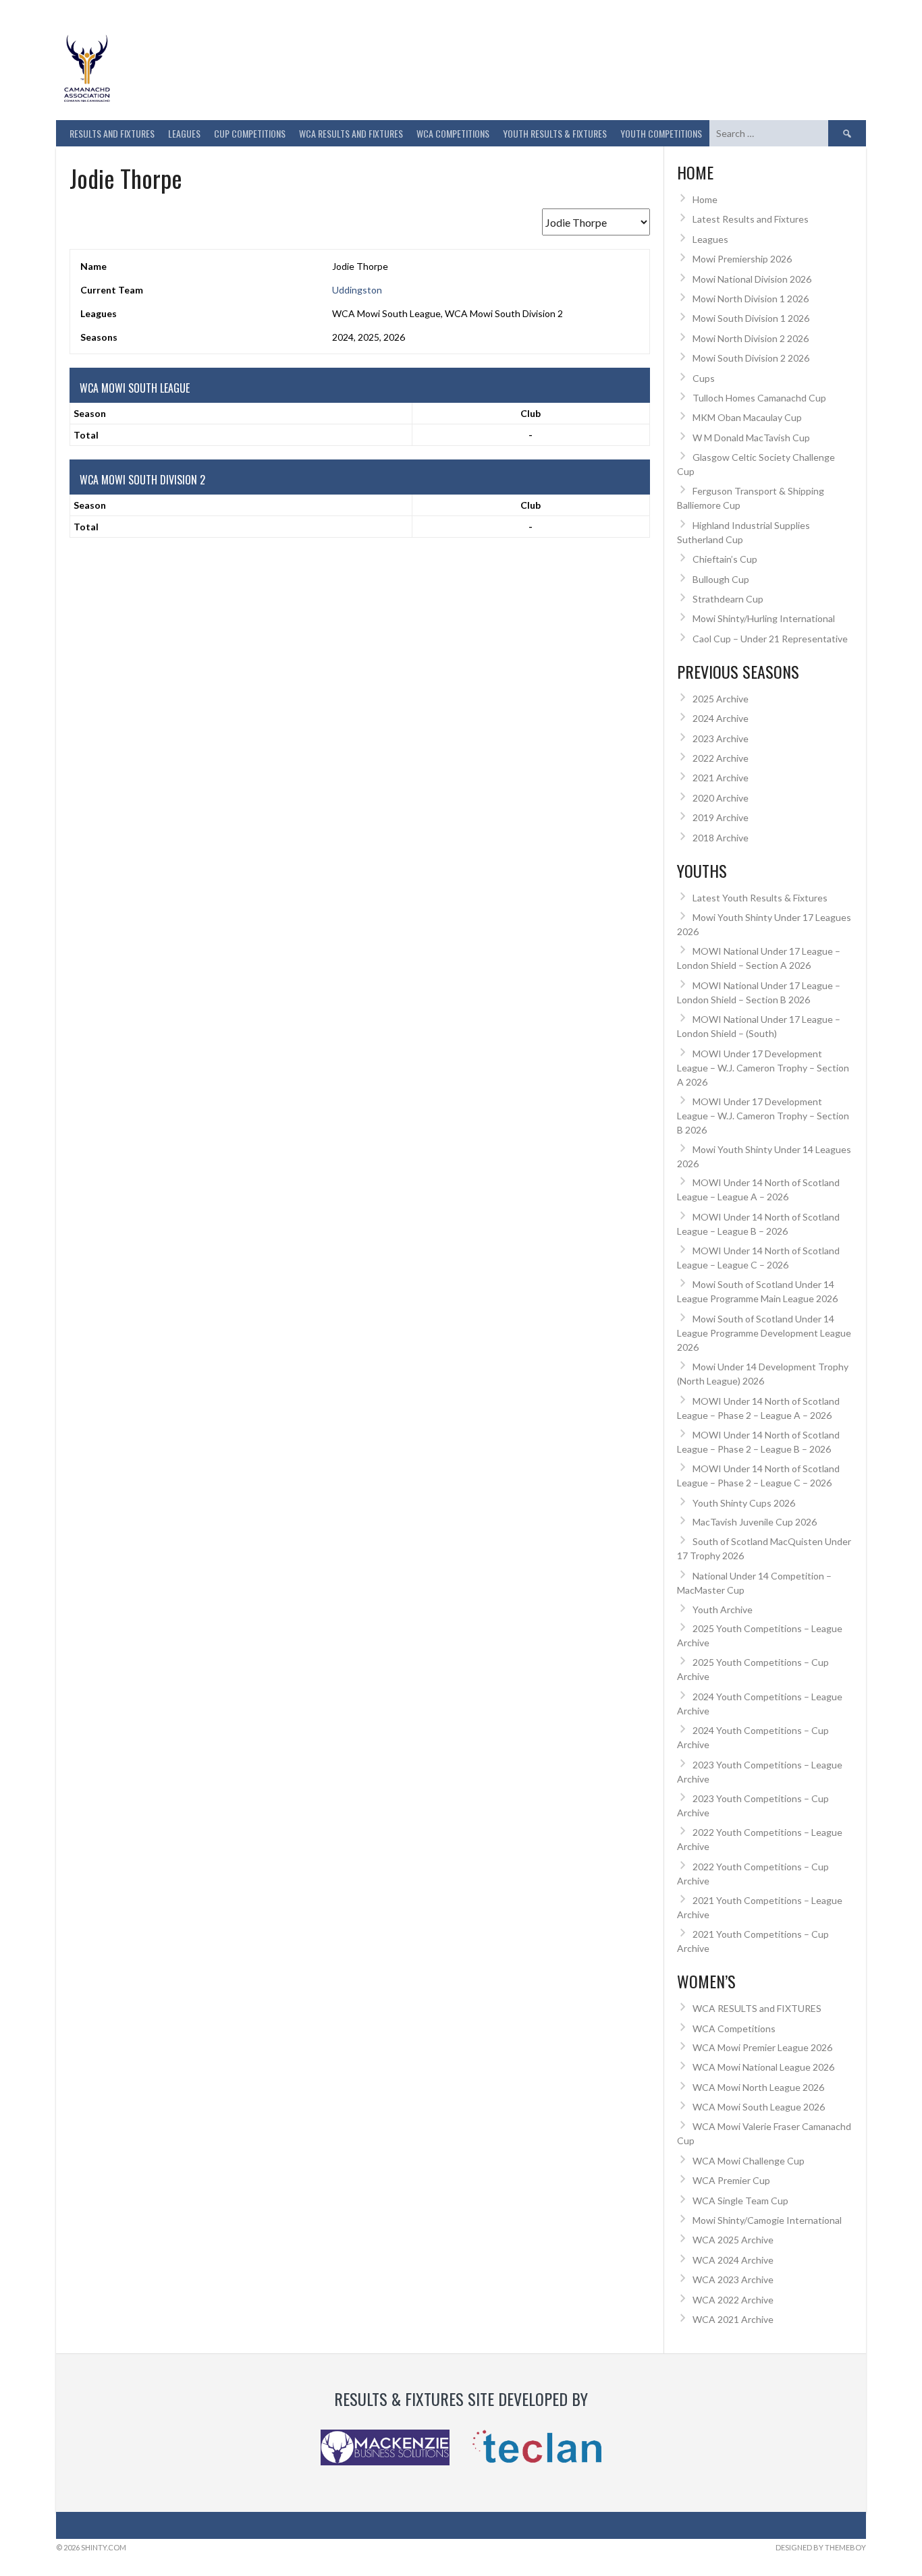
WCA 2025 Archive (733, 2240)
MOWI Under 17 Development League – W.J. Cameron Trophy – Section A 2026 (763, 1068)
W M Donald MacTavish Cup (751, 438)
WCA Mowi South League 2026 (759, 2107)
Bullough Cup (721, 579)
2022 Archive (721, 758)
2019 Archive (721, 817)
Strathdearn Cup (728, 599)
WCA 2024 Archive (733, 2260)
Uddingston (357, 290)
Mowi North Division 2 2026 (751, 338)
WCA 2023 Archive (733, 2279)
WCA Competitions (734, 2028)
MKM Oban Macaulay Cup (747, 417)
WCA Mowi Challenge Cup (749, 2161)
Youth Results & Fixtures (555, 133)
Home (705, 199)
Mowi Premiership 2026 (742, 259)
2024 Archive (721, 718)
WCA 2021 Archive (733, 2319)
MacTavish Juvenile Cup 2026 (755, 1522)
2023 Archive (721, 738)
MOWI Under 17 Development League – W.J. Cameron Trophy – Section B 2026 (763, 1116)
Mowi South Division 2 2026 (751, 358)
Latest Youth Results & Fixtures (760, 898)
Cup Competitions (250, 133)
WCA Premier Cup (731, 2180)
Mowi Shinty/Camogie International (767, 2220)
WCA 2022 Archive (733, 2300)
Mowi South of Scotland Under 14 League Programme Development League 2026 (764, 1333)
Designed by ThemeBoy (821, 2547)
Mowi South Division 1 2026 (751, 318)
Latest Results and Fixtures (751, 219)
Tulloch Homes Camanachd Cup (759, 398)
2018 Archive (721, 838)
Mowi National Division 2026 (752, 279)
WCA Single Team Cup (740, 2201)
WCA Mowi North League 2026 (758, 2087)
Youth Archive (723, 1609)
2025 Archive (721, 699)
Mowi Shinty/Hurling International (764, 618)
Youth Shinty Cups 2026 (744, 1503)
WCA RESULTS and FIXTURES (351, 133)
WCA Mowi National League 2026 (763, 2067)
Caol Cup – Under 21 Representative (770, 639)
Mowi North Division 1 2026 (751, 299)
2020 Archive (721, 798)
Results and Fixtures (112, 133)
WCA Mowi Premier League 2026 (762, 2047)
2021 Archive (721, 778)
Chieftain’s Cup (725, 559)
